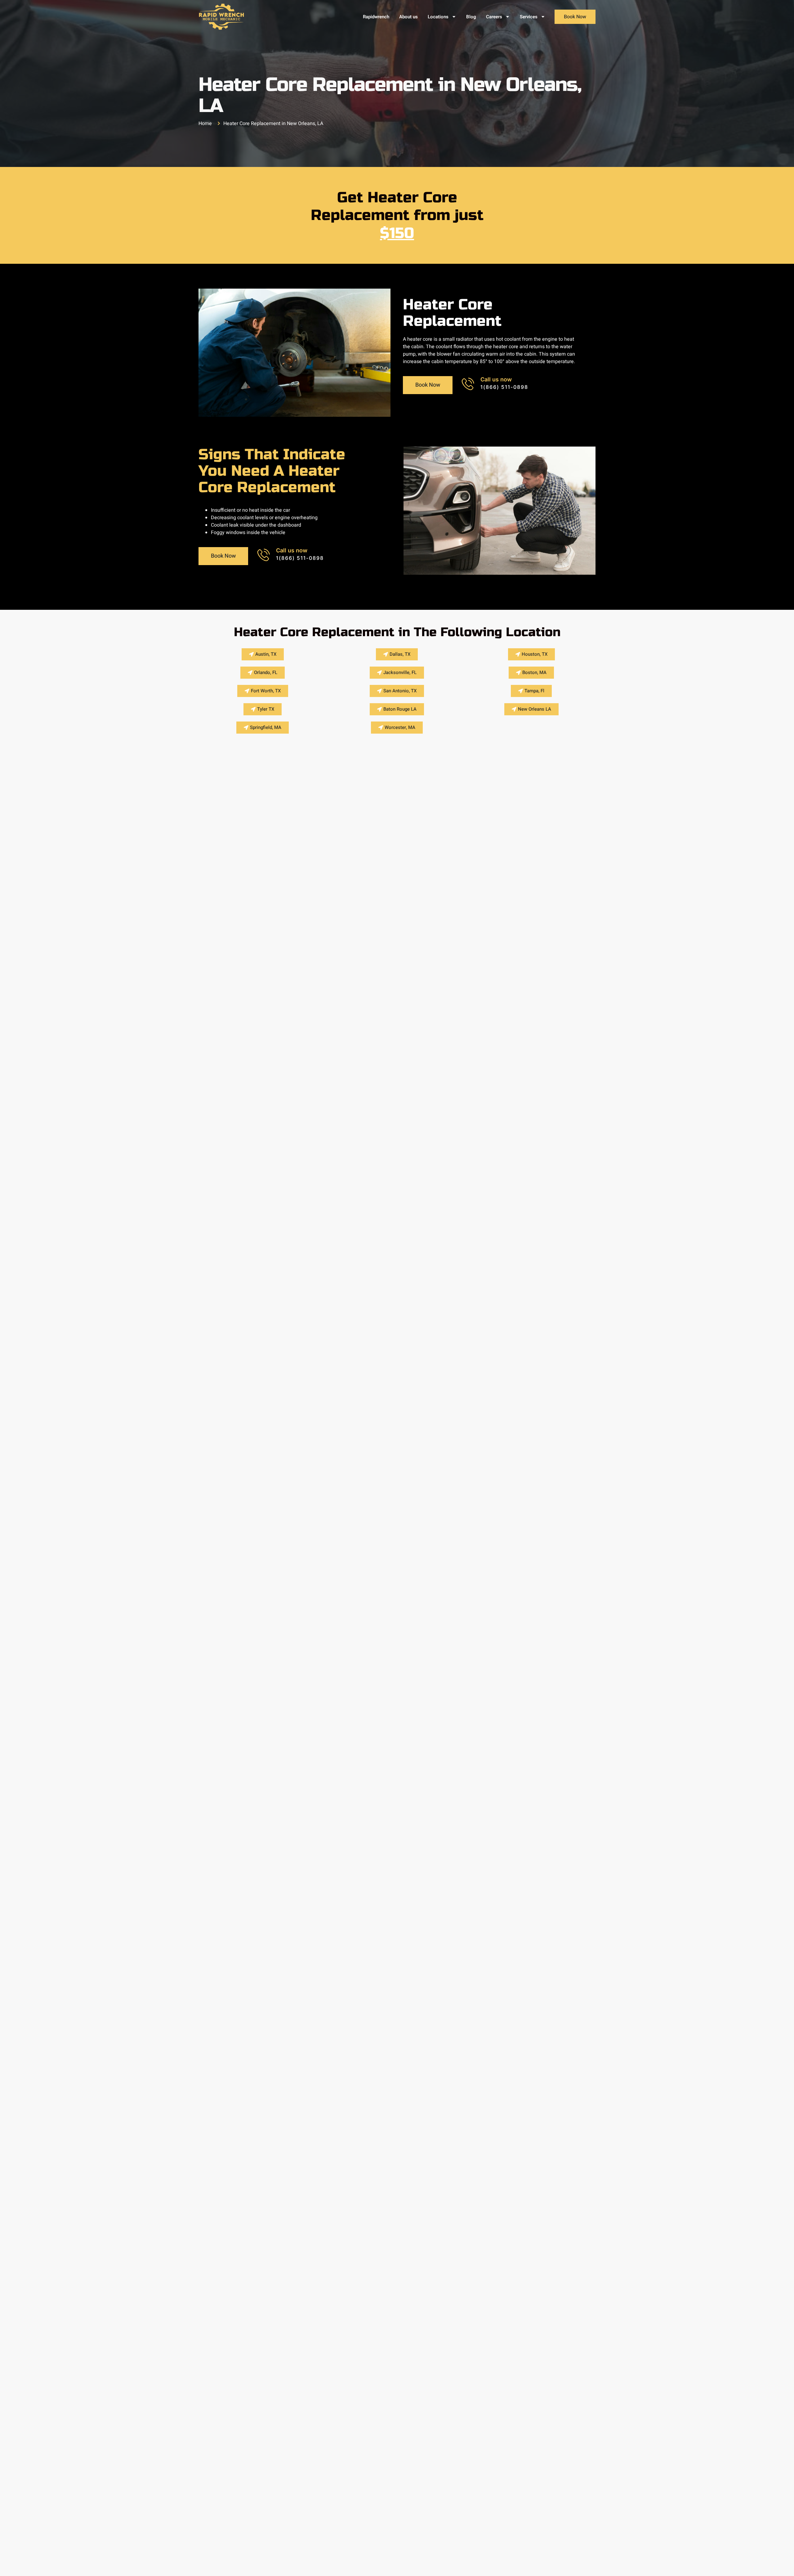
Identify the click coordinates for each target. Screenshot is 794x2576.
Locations (438, 17)
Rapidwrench (376, 17)
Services (529, 17)
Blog (471, 17)
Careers (494, 17)
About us (408, 17)
